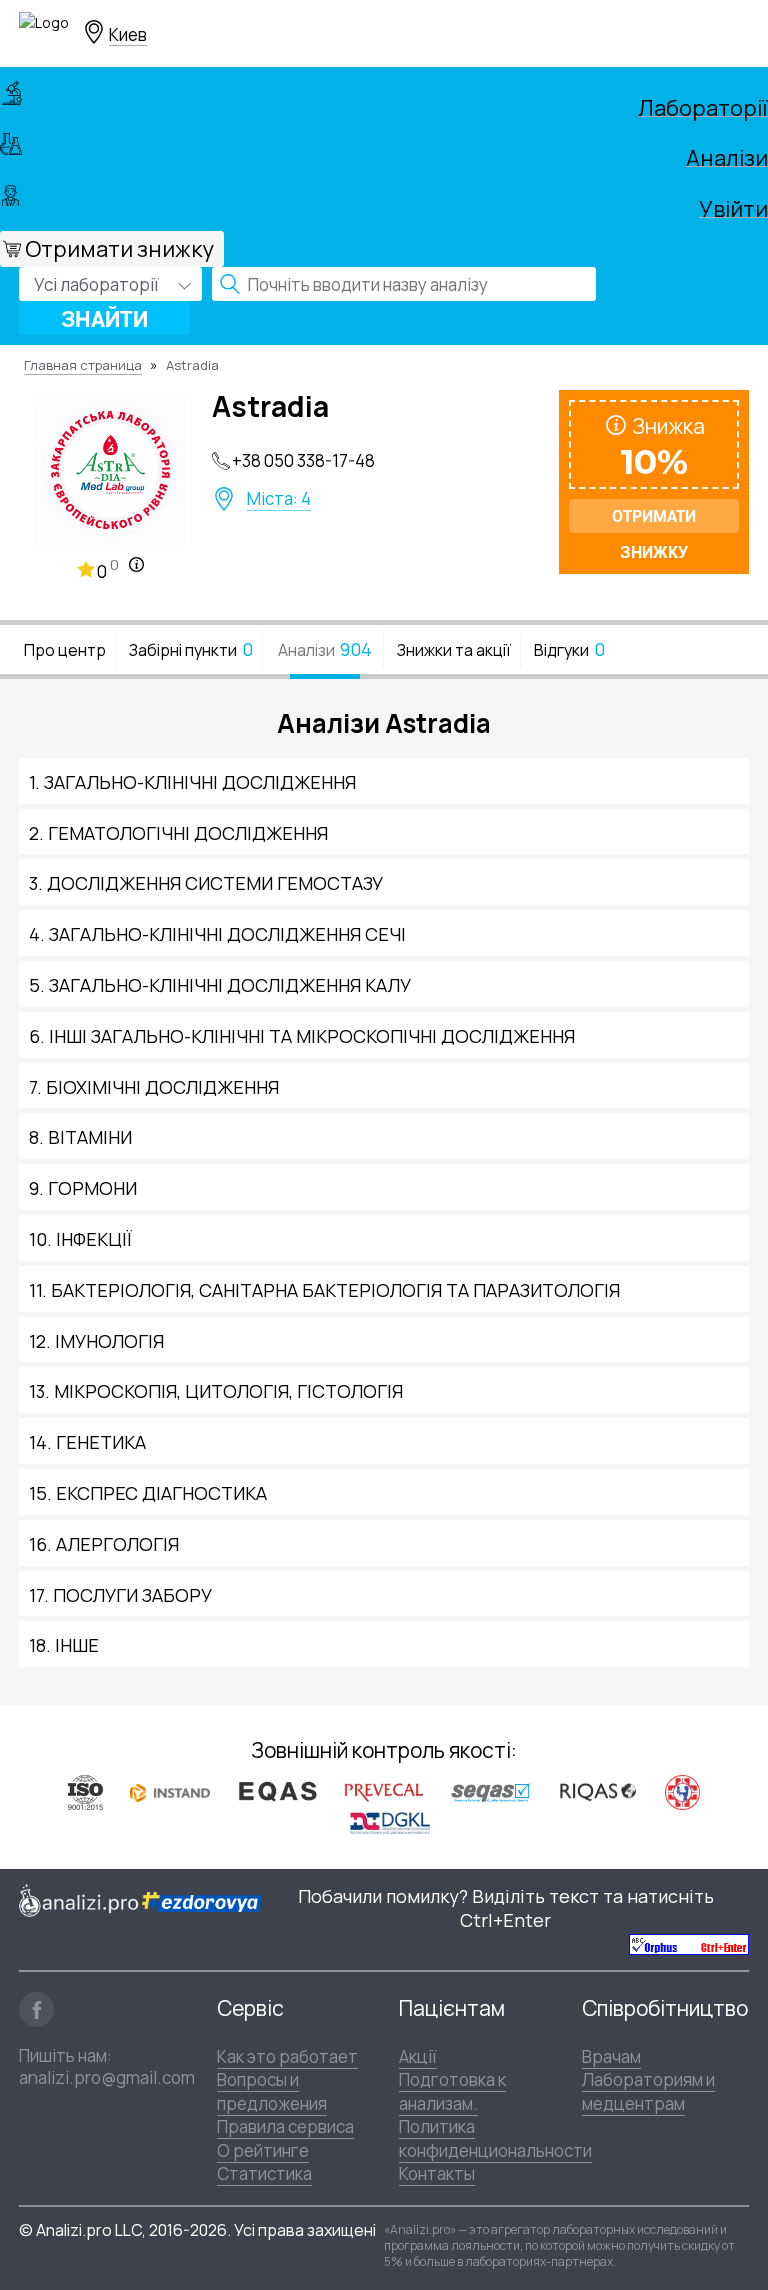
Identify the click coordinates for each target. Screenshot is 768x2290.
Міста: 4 (279, 499)
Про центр (65, 650)
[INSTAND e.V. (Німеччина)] (170, 1791)
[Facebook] (36, 2009)
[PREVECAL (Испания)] (384, 1791)
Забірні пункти (191, 649)
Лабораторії (703, 105)
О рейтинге (263, 2150)
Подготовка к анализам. (452, 2091)
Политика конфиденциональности (495, 2138)
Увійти (733, 206)
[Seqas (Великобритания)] (491, 1791)
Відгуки (569, 649)
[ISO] (85, 1791)
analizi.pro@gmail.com (107, 2077)
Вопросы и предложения (272, 2091)
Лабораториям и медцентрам (648, 2091)
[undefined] (689, 1944)
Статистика (264, 2173)
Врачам (611, 2056)
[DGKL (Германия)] (390, 1822)
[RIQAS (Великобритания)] (598, 1791)
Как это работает (287, 2056)
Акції (418, 2056)
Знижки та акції (454, 650)
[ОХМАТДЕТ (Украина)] (682, 1791)
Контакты (437, 2173)
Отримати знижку (119, 249)
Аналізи (727, 155)
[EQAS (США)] (277, 1791)
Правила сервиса (285, 2126)
